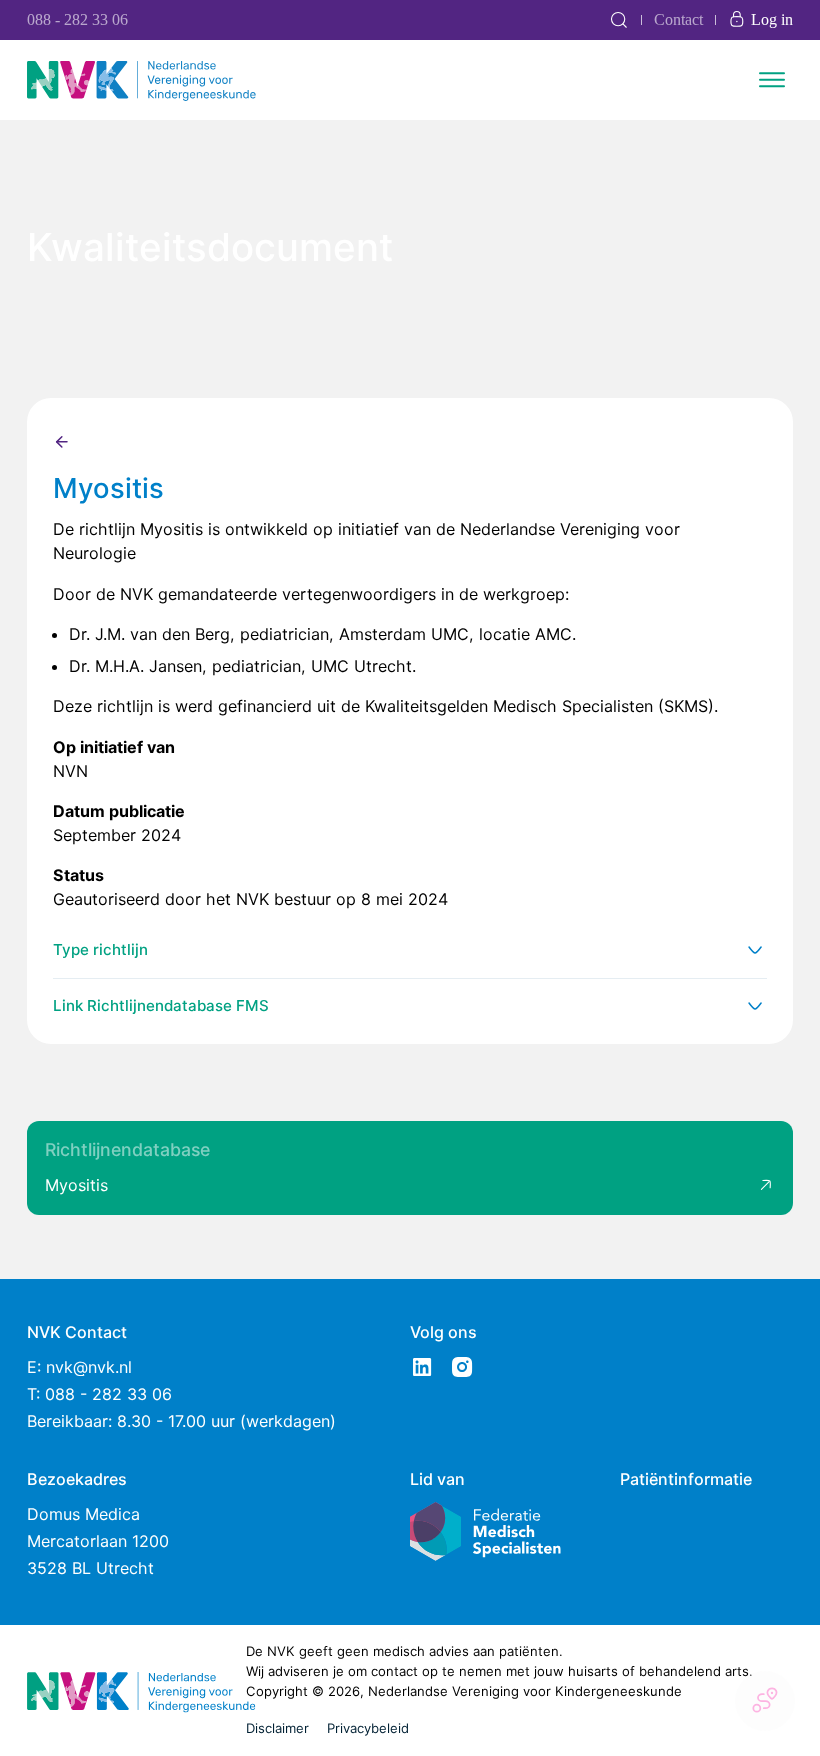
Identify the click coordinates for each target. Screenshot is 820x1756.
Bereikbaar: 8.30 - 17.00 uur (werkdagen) (181, 1421)
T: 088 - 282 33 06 (99, 1394)
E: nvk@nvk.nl (79, 1367)
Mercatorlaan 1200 (98, 1541)
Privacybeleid (368, 1728)
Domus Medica (83, 1514)
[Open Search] (619, 20)
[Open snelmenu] (765, 1701)
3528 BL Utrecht (90, 1568)
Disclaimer (277, 1728)
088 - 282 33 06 (77, 19)
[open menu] (772, 80)
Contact (678, 19)
